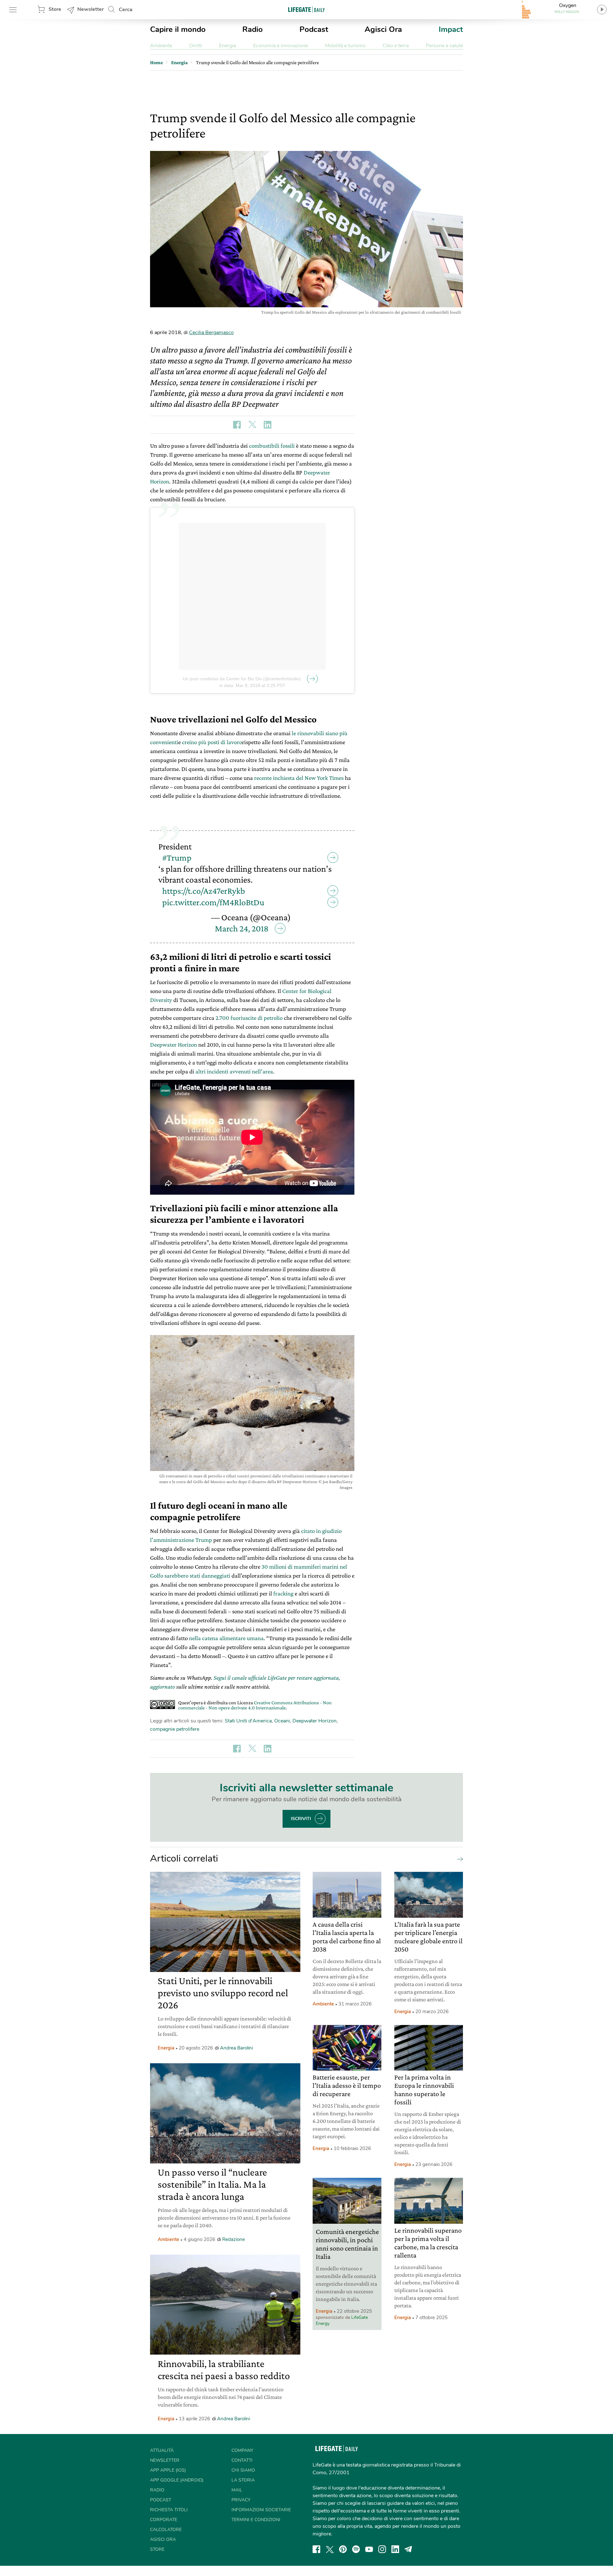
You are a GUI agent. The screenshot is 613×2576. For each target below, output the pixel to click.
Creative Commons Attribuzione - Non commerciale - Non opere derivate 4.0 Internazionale (255, 1705)
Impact (451, 29)
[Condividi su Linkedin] (268, 425)
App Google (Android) (177, 2480)
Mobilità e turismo (345, 46)
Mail (237, 2490)
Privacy (241, 2500)
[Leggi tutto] (458, 1859)
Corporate (164, 2520)
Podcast (314, 29)
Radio (253, 29)
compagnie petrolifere (175, 1729)
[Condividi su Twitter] (252, 425)
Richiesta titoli (169, 2510)
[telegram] (408, 2549)
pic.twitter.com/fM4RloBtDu (213, 902)
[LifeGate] (306, 9)
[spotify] (356, 2549)
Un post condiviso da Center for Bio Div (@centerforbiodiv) (242, 679)
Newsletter (91, 9)
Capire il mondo (178, 29)
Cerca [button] (126, 10)
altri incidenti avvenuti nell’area (234, 1071)
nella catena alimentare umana (226, 1638)
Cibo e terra (396, 46)
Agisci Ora (383, 29)
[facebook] (316, 2549)
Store (55, 9)
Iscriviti (301, 1819)
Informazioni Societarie (261, 2510)
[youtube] (369, 2549)
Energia (227, 46)
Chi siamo (243, 2470)
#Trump (177, 858)
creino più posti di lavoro (212, 742)
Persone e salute (444, 46)
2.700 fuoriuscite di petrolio (249, 1018)
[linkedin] (395, 2549)
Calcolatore (166, 2530)
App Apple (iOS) (168, 2470)
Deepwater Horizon (174, 1045)
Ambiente (161, 46)
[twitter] (330, 2549)
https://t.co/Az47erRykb (204, 891)
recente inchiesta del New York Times (299, 778)
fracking (283, 1593)
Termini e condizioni (256, 2520)
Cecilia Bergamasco (211, 332)
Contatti (242, 2460)
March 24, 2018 (242, 928)
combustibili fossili (272, 446)
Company (242, 2450)
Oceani (282, 1721)
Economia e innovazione (280, 46)
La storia (243, 2480)
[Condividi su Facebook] (237, 425)
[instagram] (382, 2549)
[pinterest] (343, 2549)
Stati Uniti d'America (248, 1721)
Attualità (162, 2450)
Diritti (196, 46)
